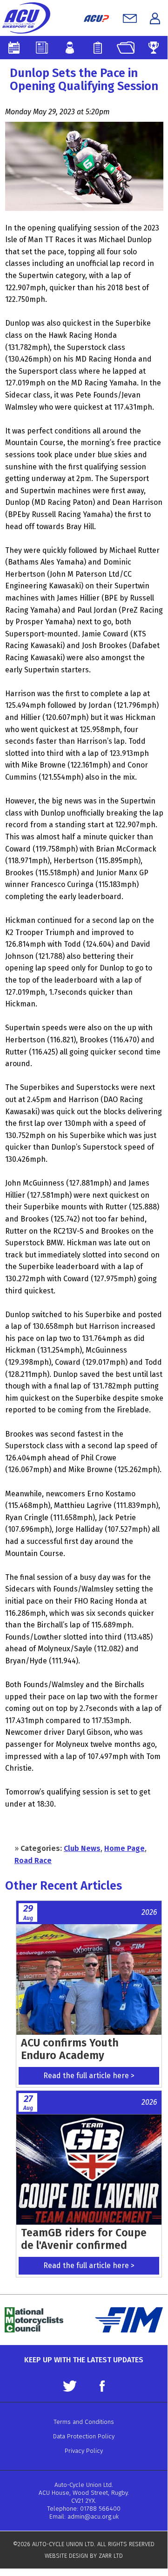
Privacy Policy (84, 2451)
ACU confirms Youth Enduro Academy (70, 2049)
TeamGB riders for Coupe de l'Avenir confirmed (84, 2239)
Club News (82, 1848)
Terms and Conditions (84, 2422)
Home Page (124, 1848)
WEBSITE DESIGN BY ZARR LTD (84, 2556)
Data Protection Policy (84, 2436)
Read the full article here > (89, 2076)
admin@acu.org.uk (93, 2517)
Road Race (33, 1860)
